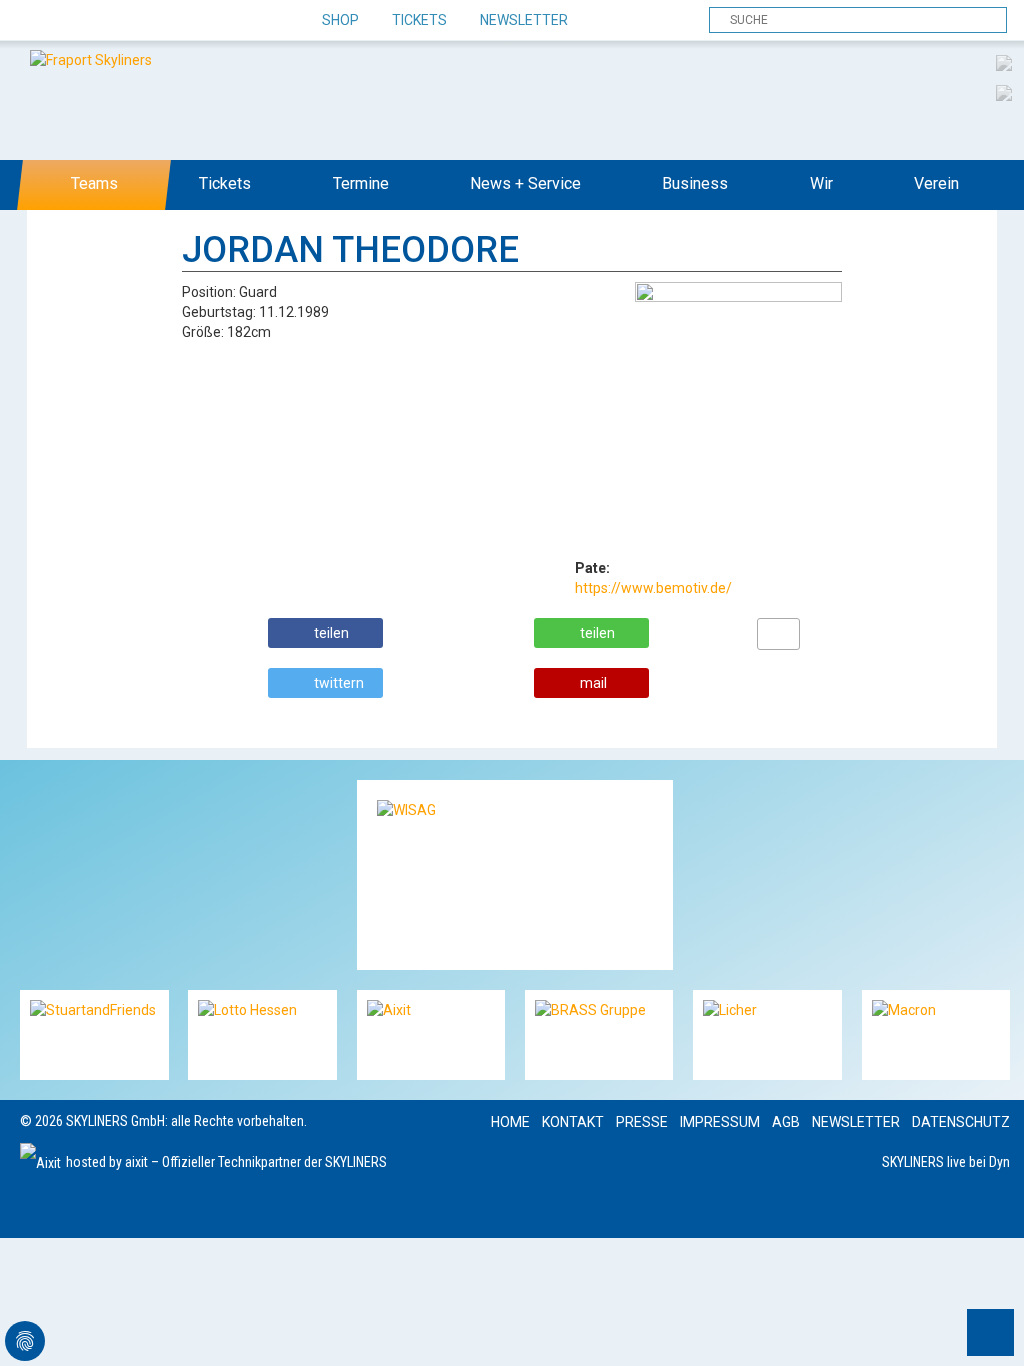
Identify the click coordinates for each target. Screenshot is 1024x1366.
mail (593, 683)
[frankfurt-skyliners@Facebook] (37, 21)
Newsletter (524, 20)
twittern (339, 683)
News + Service (525, 183)
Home (510, 1122)
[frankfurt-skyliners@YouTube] (142, 21)
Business (695, 183)
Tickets (419, 20)
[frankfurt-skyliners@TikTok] (72, 21)
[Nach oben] (990, 1332)
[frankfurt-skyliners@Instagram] (107, 21)
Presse (642, 1122)
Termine (361, 183)
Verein (936, 183)
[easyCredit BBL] (1004, 62)
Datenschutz (961, 1122)
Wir (821, 183)
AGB (786, 1122)
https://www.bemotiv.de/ (653, 588)
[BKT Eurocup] (1004, 92)
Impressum (720, 1122)
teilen (331, 633)
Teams (94, 183)
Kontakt (573, 1122)
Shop (340, 20)
